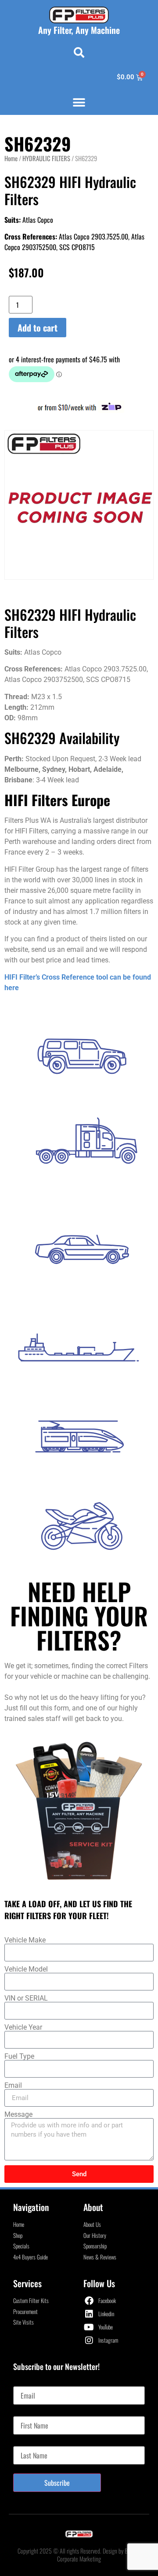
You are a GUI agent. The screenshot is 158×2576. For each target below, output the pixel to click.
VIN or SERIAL (26, 1998)
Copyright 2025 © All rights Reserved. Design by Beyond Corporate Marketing (79, 2555)
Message (18, 2115)
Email (13, 2086)
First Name (27, 2413)
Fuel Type (19, 2056)
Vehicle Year (23, 2027)
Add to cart (38, 328)
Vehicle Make (25, 1940)
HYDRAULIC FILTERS (46, 158)
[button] (79, 52)
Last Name (27, 2443)
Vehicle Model (26, 1969)
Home (11, 158)
